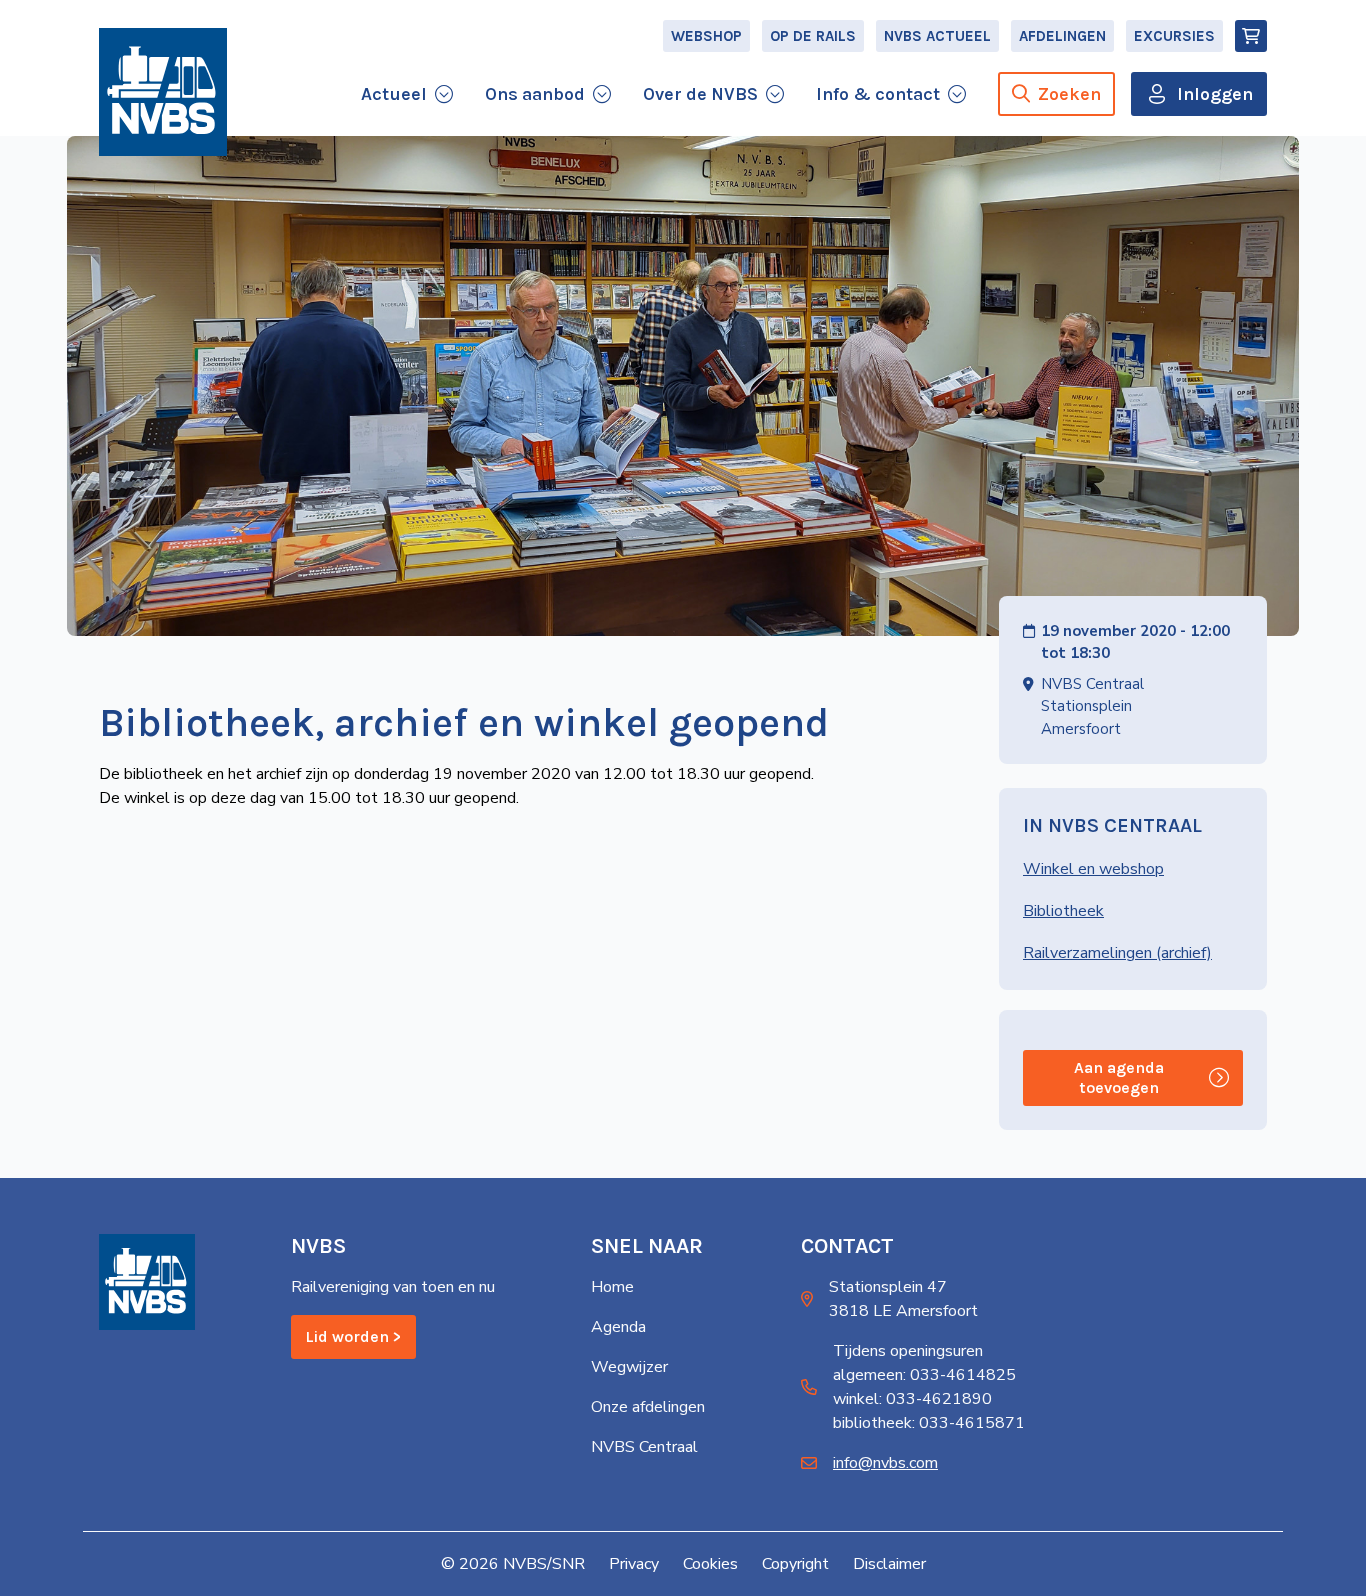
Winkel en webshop (1093, 869)
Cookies (710, 1564)
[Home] (163, 92)
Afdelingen (1062, 36)
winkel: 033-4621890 (912, 1399)
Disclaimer (889, 1564)
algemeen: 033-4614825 (924, 1375)
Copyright (795, 1564)
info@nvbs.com (885, 1463)
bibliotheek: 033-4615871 (929, 1423)
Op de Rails (813, 36)
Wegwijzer (629, 1367)
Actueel (394, 94)
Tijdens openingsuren (908, 1351)
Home (612, 1287)
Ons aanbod (535, 94)
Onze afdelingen (648, 1407)
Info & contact (878, 94)
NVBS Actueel (937, 36)
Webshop (706, 36)
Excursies (1174, 36)
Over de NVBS (700, 94)
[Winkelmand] (1251, 36)
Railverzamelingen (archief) (1117, 953)
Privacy (634, 1564)
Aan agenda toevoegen (1119, 1077)
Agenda (618, 1327)
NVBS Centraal (644, 1447)
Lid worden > (353, 1336)
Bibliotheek (1063, 911)
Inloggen (1215, 94)
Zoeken (1069, 94)
